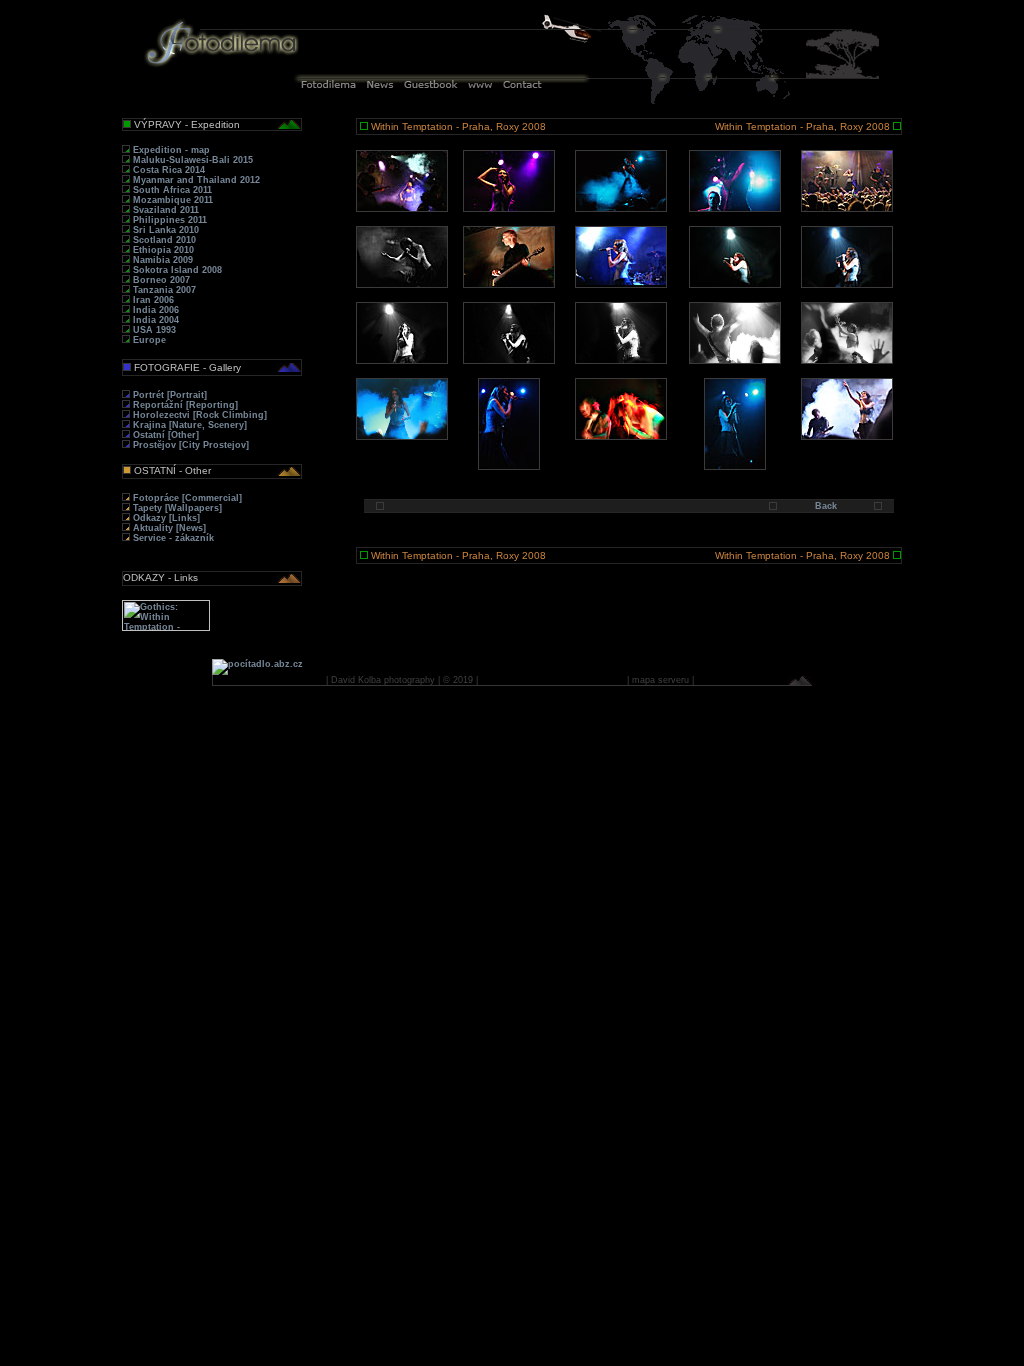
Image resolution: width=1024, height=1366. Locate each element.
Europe (148, 340)
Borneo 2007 (160, 280)
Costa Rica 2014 (167, 170)
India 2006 (154, 310)
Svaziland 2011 (164, 210)
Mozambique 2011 (171, 200)
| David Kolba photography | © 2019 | (402, 680)
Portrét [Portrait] (168, 395)
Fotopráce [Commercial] (186, 498)
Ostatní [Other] (164, 435)
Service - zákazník (172, 538)
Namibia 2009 (161, 260)
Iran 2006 (152, 300)
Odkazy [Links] (165, 518)
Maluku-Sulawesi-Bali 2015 (191, 160)
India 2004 (154, 320)
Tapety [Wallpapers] (176, 508)
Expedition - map (170, 150)
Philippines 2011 (168, 220)
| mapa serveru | (660, 680)
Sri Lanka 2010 (164, 230)
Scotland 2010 (163, 240)
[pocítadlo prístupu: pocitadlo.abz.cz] (257, 664)
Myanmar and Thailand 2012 (195, 180)
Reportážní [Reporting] (184, 405)
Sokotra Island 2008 (176, 270)
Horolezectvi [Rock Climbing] (198, 415)
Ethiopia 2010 (162, 250)
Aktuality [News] (168, 528)
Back (826, 506)
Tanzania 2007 (163, 290)
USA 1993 (153, 330)
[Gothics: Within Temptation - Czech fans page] (166, 628)
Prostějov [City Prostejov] (189, 445)
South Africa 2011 (171, 190)
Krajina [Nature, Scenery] (188, 425)
